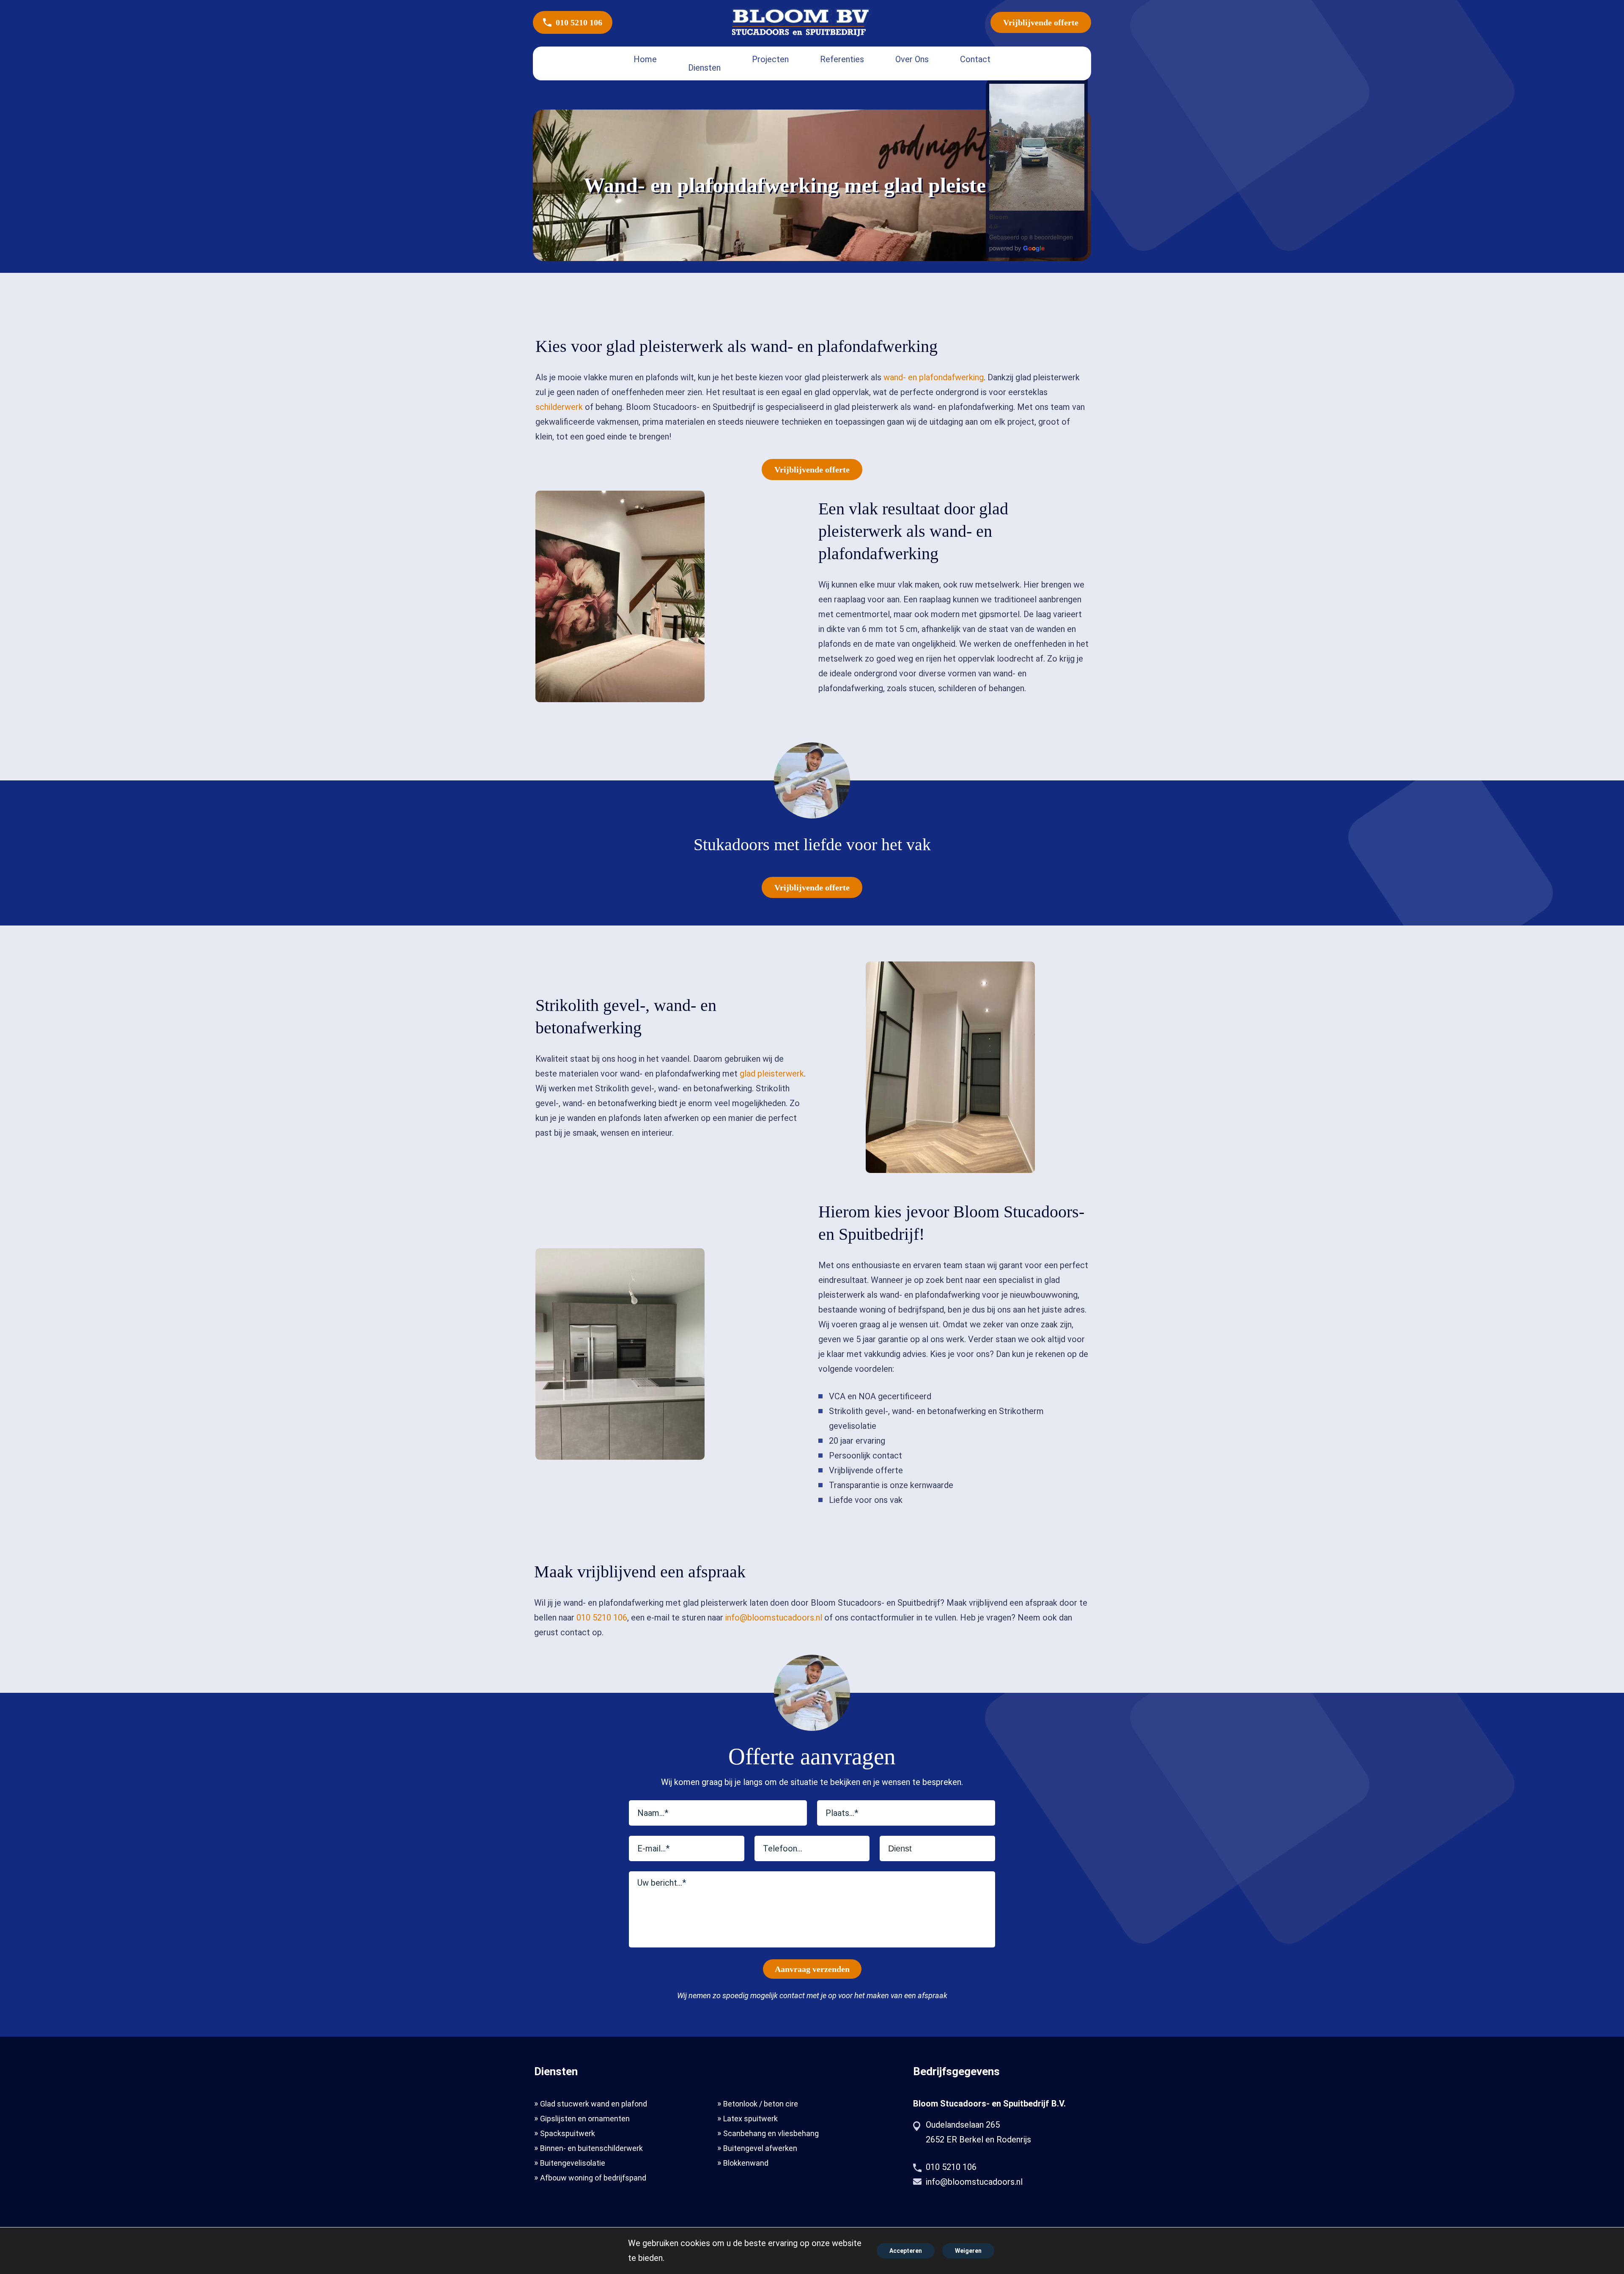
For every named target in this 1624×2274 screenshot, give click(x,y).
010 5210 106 (579, 22)
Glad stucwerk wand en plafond (594, 2104)
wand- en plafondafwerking (934, 377)
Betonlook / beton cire (761, 2104)
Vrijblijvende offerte (1041, 22)
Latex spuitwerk (750, 2119)
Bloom (999, 217)
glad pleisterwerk (772, 1074)
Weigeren (968, 2251)
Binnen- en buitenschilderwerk (591, 2148)
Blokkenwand (746, 2163)
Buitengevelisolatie (573, 2163)
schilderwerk (559, 407)
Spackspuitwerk (568, 2133)
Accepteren (906, 2251)
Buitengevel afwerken (760, 2148)
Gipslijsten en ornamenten (585, 2119)
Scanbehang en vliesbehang (771, 2133)
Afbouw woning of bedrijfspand (593, 2178)
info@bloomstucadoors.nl (774, 1618)
